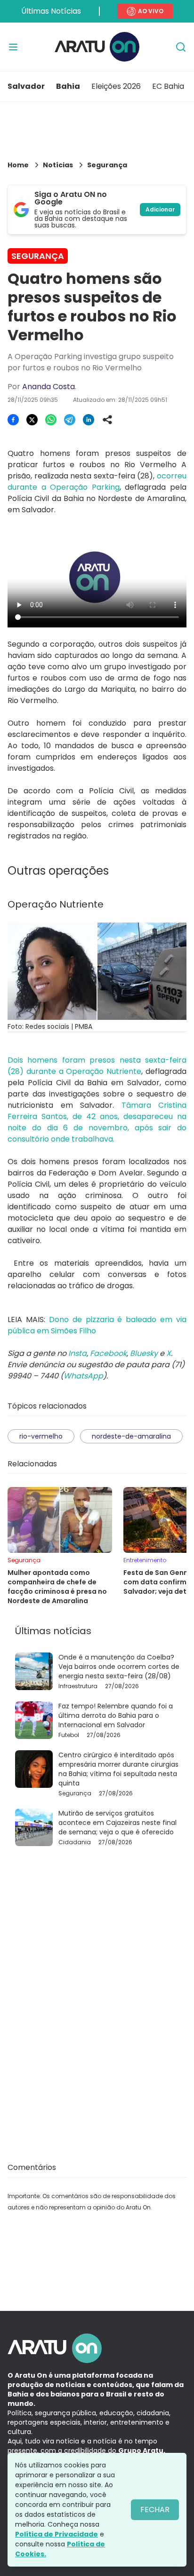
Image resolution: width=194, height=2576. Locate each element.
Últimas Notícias (51, 11)
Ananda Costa (48, 387)
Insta (77, 1353)
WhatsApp (83, 1376)
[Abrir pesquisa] (181, 47)
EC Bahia (168, 86)
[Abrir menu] (13, 47)
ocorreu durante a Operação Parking (97, 482)
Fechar (155, 2509)
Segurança (107, 165)
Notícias (58, 165)
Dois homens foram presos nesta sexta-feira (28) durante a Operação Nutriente (97, 1066)
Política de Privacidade (57, 2534)
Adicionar (160, 209)
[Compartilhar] (107, 420)
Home (18, 165)
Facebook (108, 1353)
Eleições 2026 (116, 86)
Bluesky (144, 1353)
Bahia (68, 86)
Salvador (26, 86)
